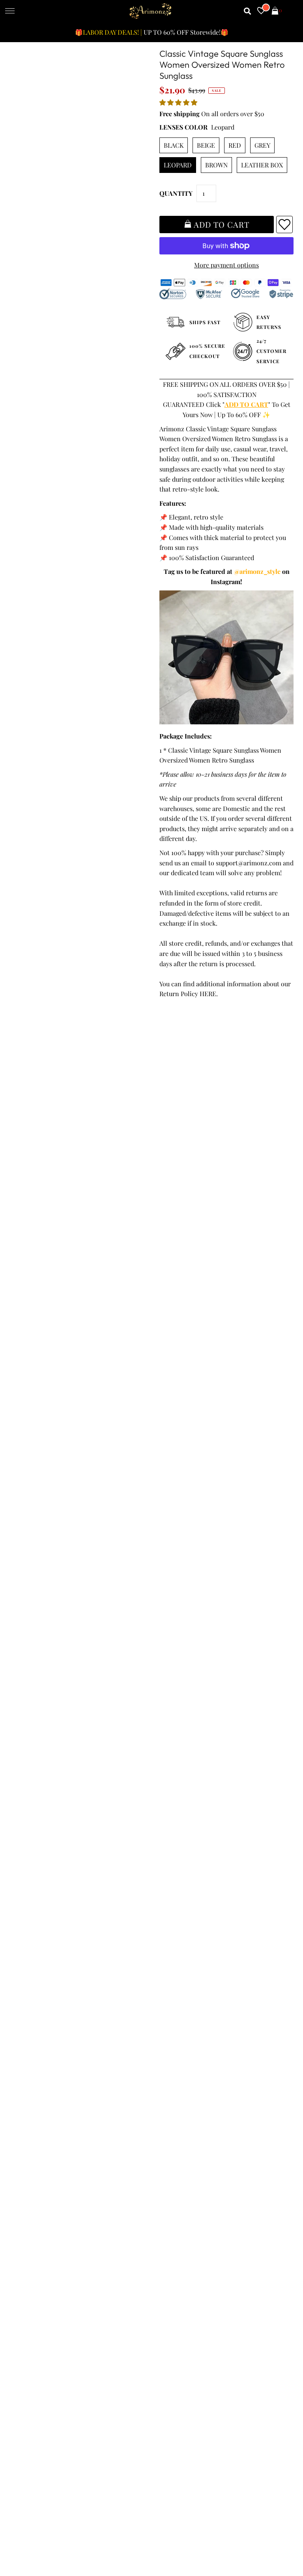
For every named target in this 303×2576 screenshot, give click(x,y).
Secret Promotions (181, 2126)
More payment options (226, 265)
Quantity (176, 193)
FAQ (161, 2146)
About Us (167, 2136)
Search (22, 2176)
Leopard (178, 165)
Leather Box (262, 165)
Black (174, 145)
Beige (206, 145)
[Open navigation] (10, 11)
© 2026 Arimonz (33, 2537)
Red (235, 145)
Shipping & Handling (43, 2156)
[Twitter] (183, 2268)
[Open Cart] (275, 11)
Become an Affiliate (182, 2166)
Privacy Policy (33, 2136)
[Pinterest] (205, 2268)
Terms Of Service (37, 2126)
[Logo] (151, 11)
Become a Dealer (179, 2156)
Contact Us (28, 2187)
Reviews (24, 2166)
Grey (262, 145)
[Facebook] (161, 2268)
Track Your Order (37, 2116)
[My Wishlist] (261, 11)
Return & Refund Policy (46, 2146)
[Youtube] (228, 2268)
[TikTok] (272, 2268)
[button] (179, 102)
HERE (208, 994)
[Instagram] (251, 2268)
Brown (216, 165)
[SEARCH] (248, 11)
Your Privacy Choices (42, 2196)
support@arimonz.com (249, 863)
